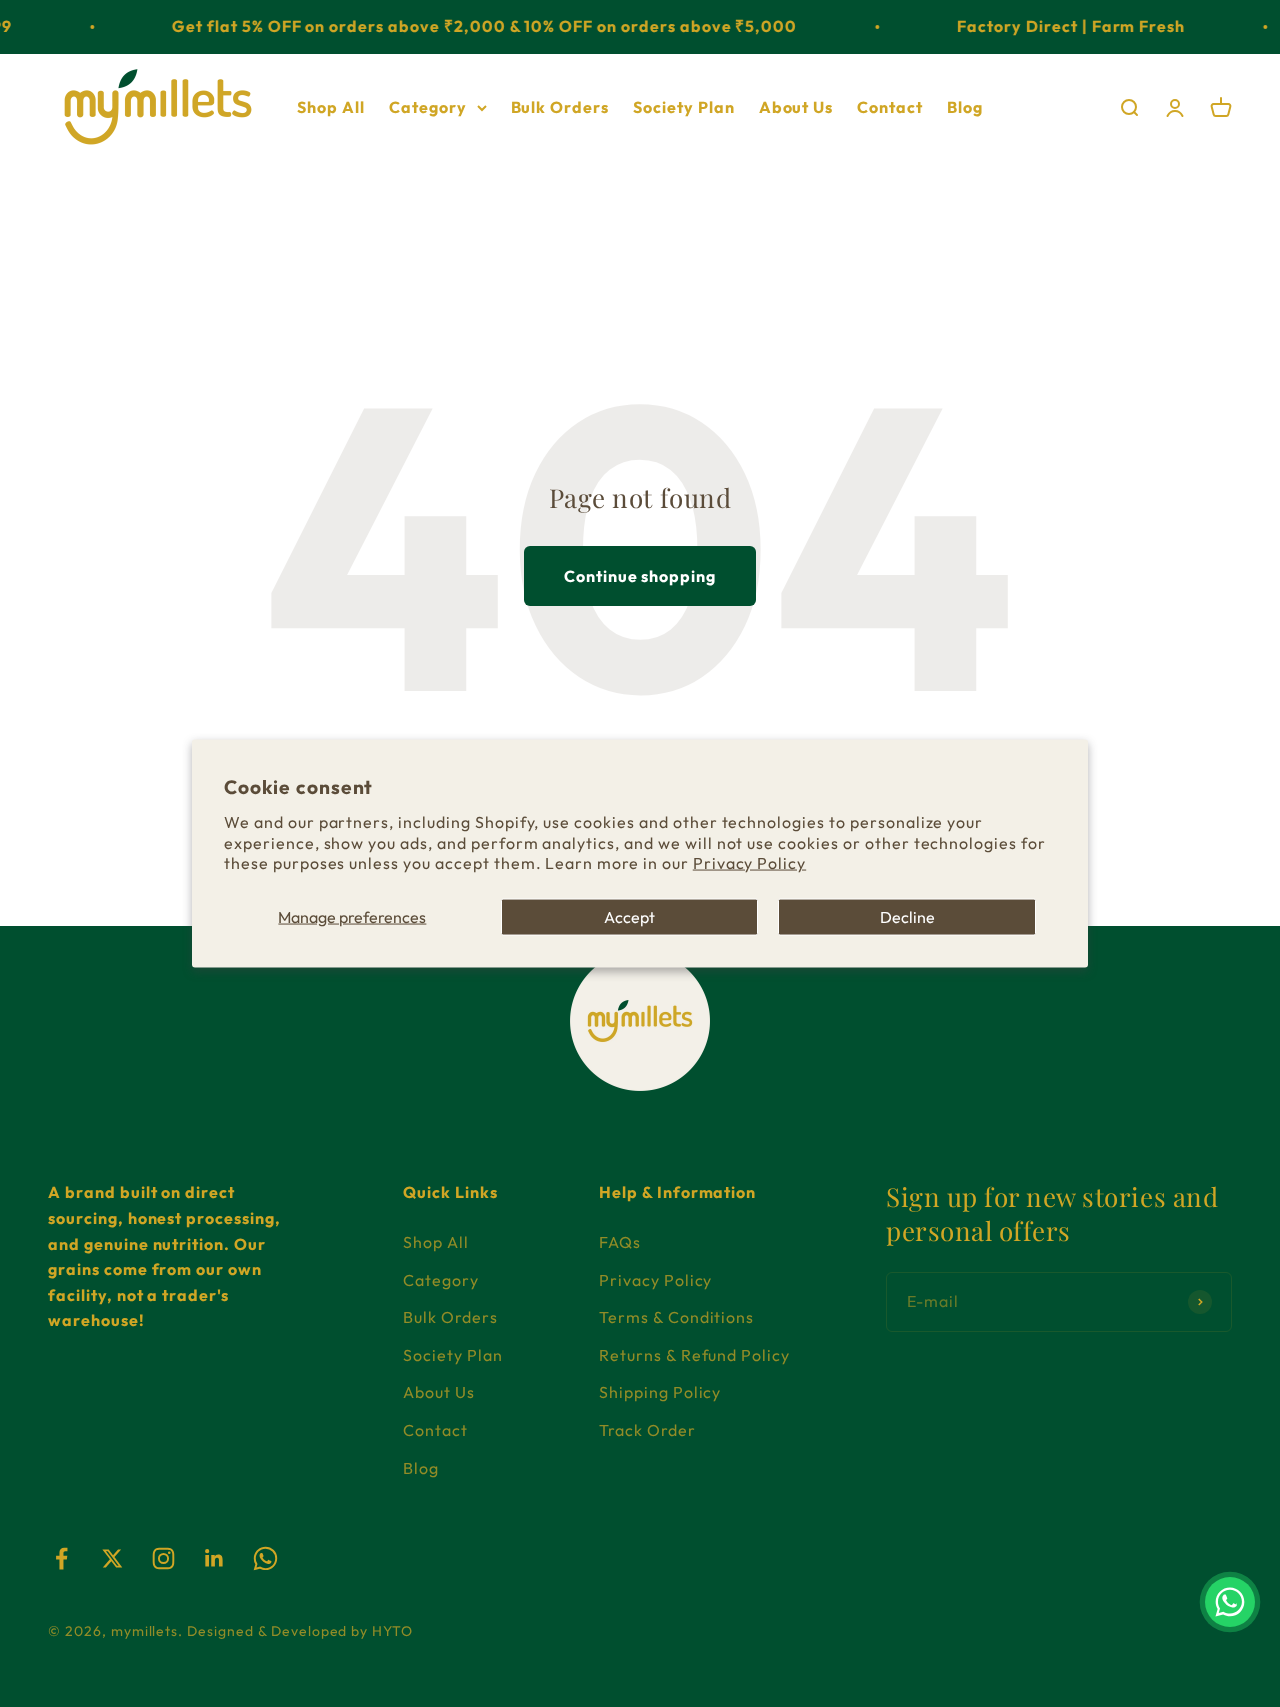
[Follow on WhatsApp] (265, 1558)
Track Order (647, 1430)
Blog (965, 106)
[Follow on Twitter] (112, 1558)
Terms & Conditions (676, 1317)
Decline (907, 917)
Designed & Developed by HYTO (300, 1631)
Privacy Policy (749, 863)
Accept (629, 917)
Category (428, 106)
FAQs (620, 1242)
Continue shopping (640, 576)
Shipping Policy (660, 1392)
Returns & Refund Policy (694, 1355)
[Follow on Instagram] (163, 1558)
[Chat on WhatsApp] (1230, 1602)
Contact (890, 106)
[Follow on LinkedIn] (214, 1558)
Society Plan (684, 106)
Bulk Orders (560, 106)
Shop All (331, 106)
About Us (796, 106)
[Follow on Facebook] (61, 1558)
